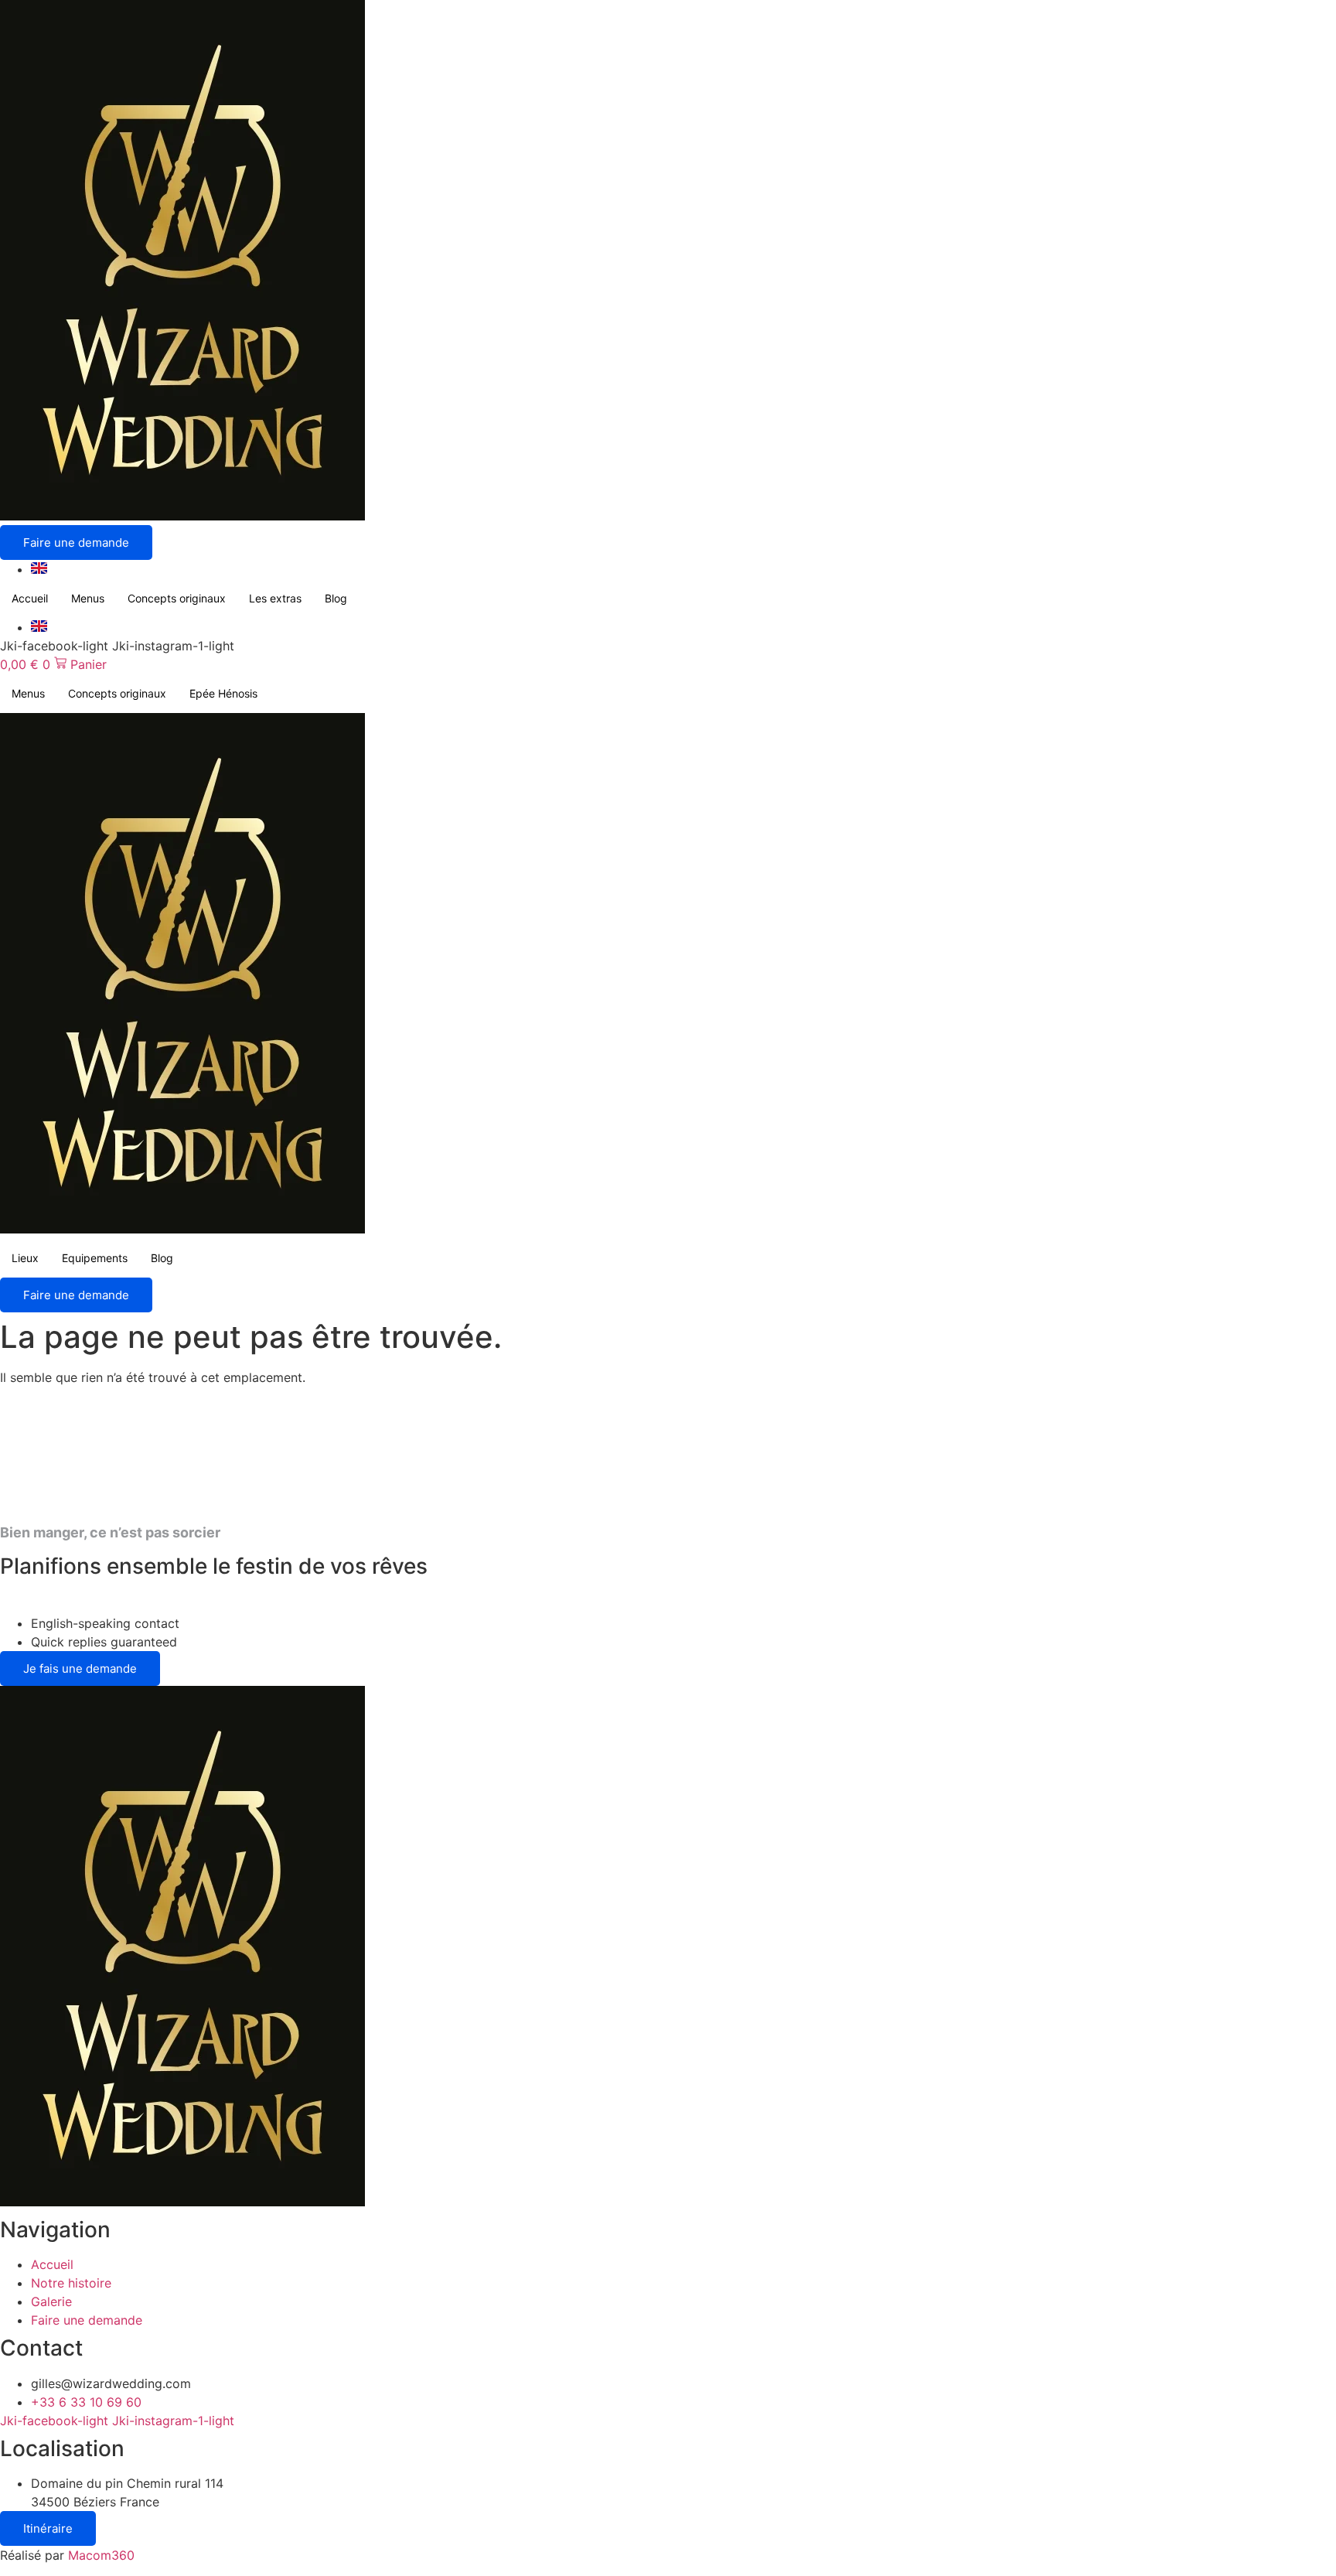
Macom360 (101, 2555)
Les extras (275, 598)
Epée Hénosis (223, 693)
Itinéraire (48, 2528)
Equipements (95, 1258)
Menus (88, 598)
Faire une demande (76, 542)
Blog (336, 598)
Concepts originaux (177, 598)
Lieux (25, 1258)
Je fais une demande (80, 1668)
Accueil (30, 598)
